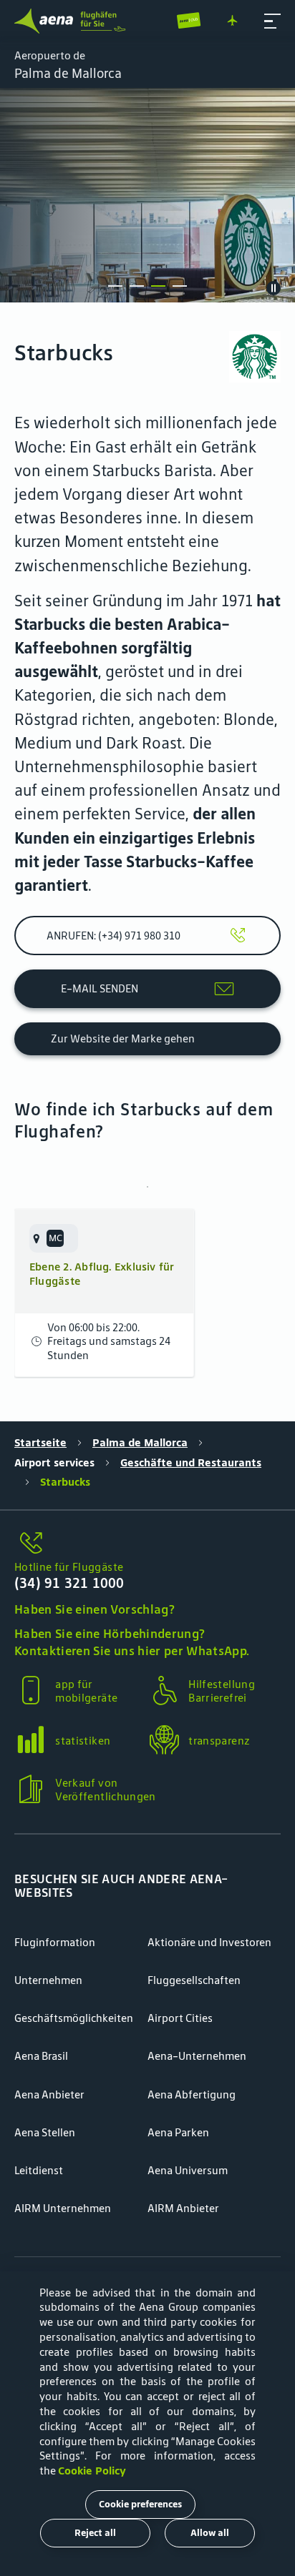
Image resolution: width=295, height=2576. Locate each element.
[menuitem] (147, 195)
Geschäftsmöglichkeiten (74, 2018)
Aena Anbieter (49, 2094)
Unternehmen (48, 1980)
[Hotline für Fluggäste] (147, 1544)
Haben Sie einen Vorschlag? (95, 1609)
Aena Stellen (45, 2132)
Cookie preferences (140, 2504)
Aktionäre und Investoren (209, 1942)
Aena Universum (188, 2170)
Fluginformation (55, 1942)
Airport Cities (180, 2018)
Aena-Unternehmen (197, 2056)
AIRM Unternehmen (63, 2208)
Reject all (95, 2533)
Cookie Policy (92, 2471)
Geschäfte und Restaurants (191, 1462)
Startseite (40, 1442)
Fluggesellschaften (194, 1980)
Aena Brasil (41, 2056)
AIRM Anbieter (183, 2208)
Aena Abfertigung (192, 2094)
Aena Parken (178, 2132)
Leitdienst (39, 2170)
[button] (272, 21)
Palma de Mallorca (140, 1442)
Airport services (54, 1462)
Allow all (210, 2533)
